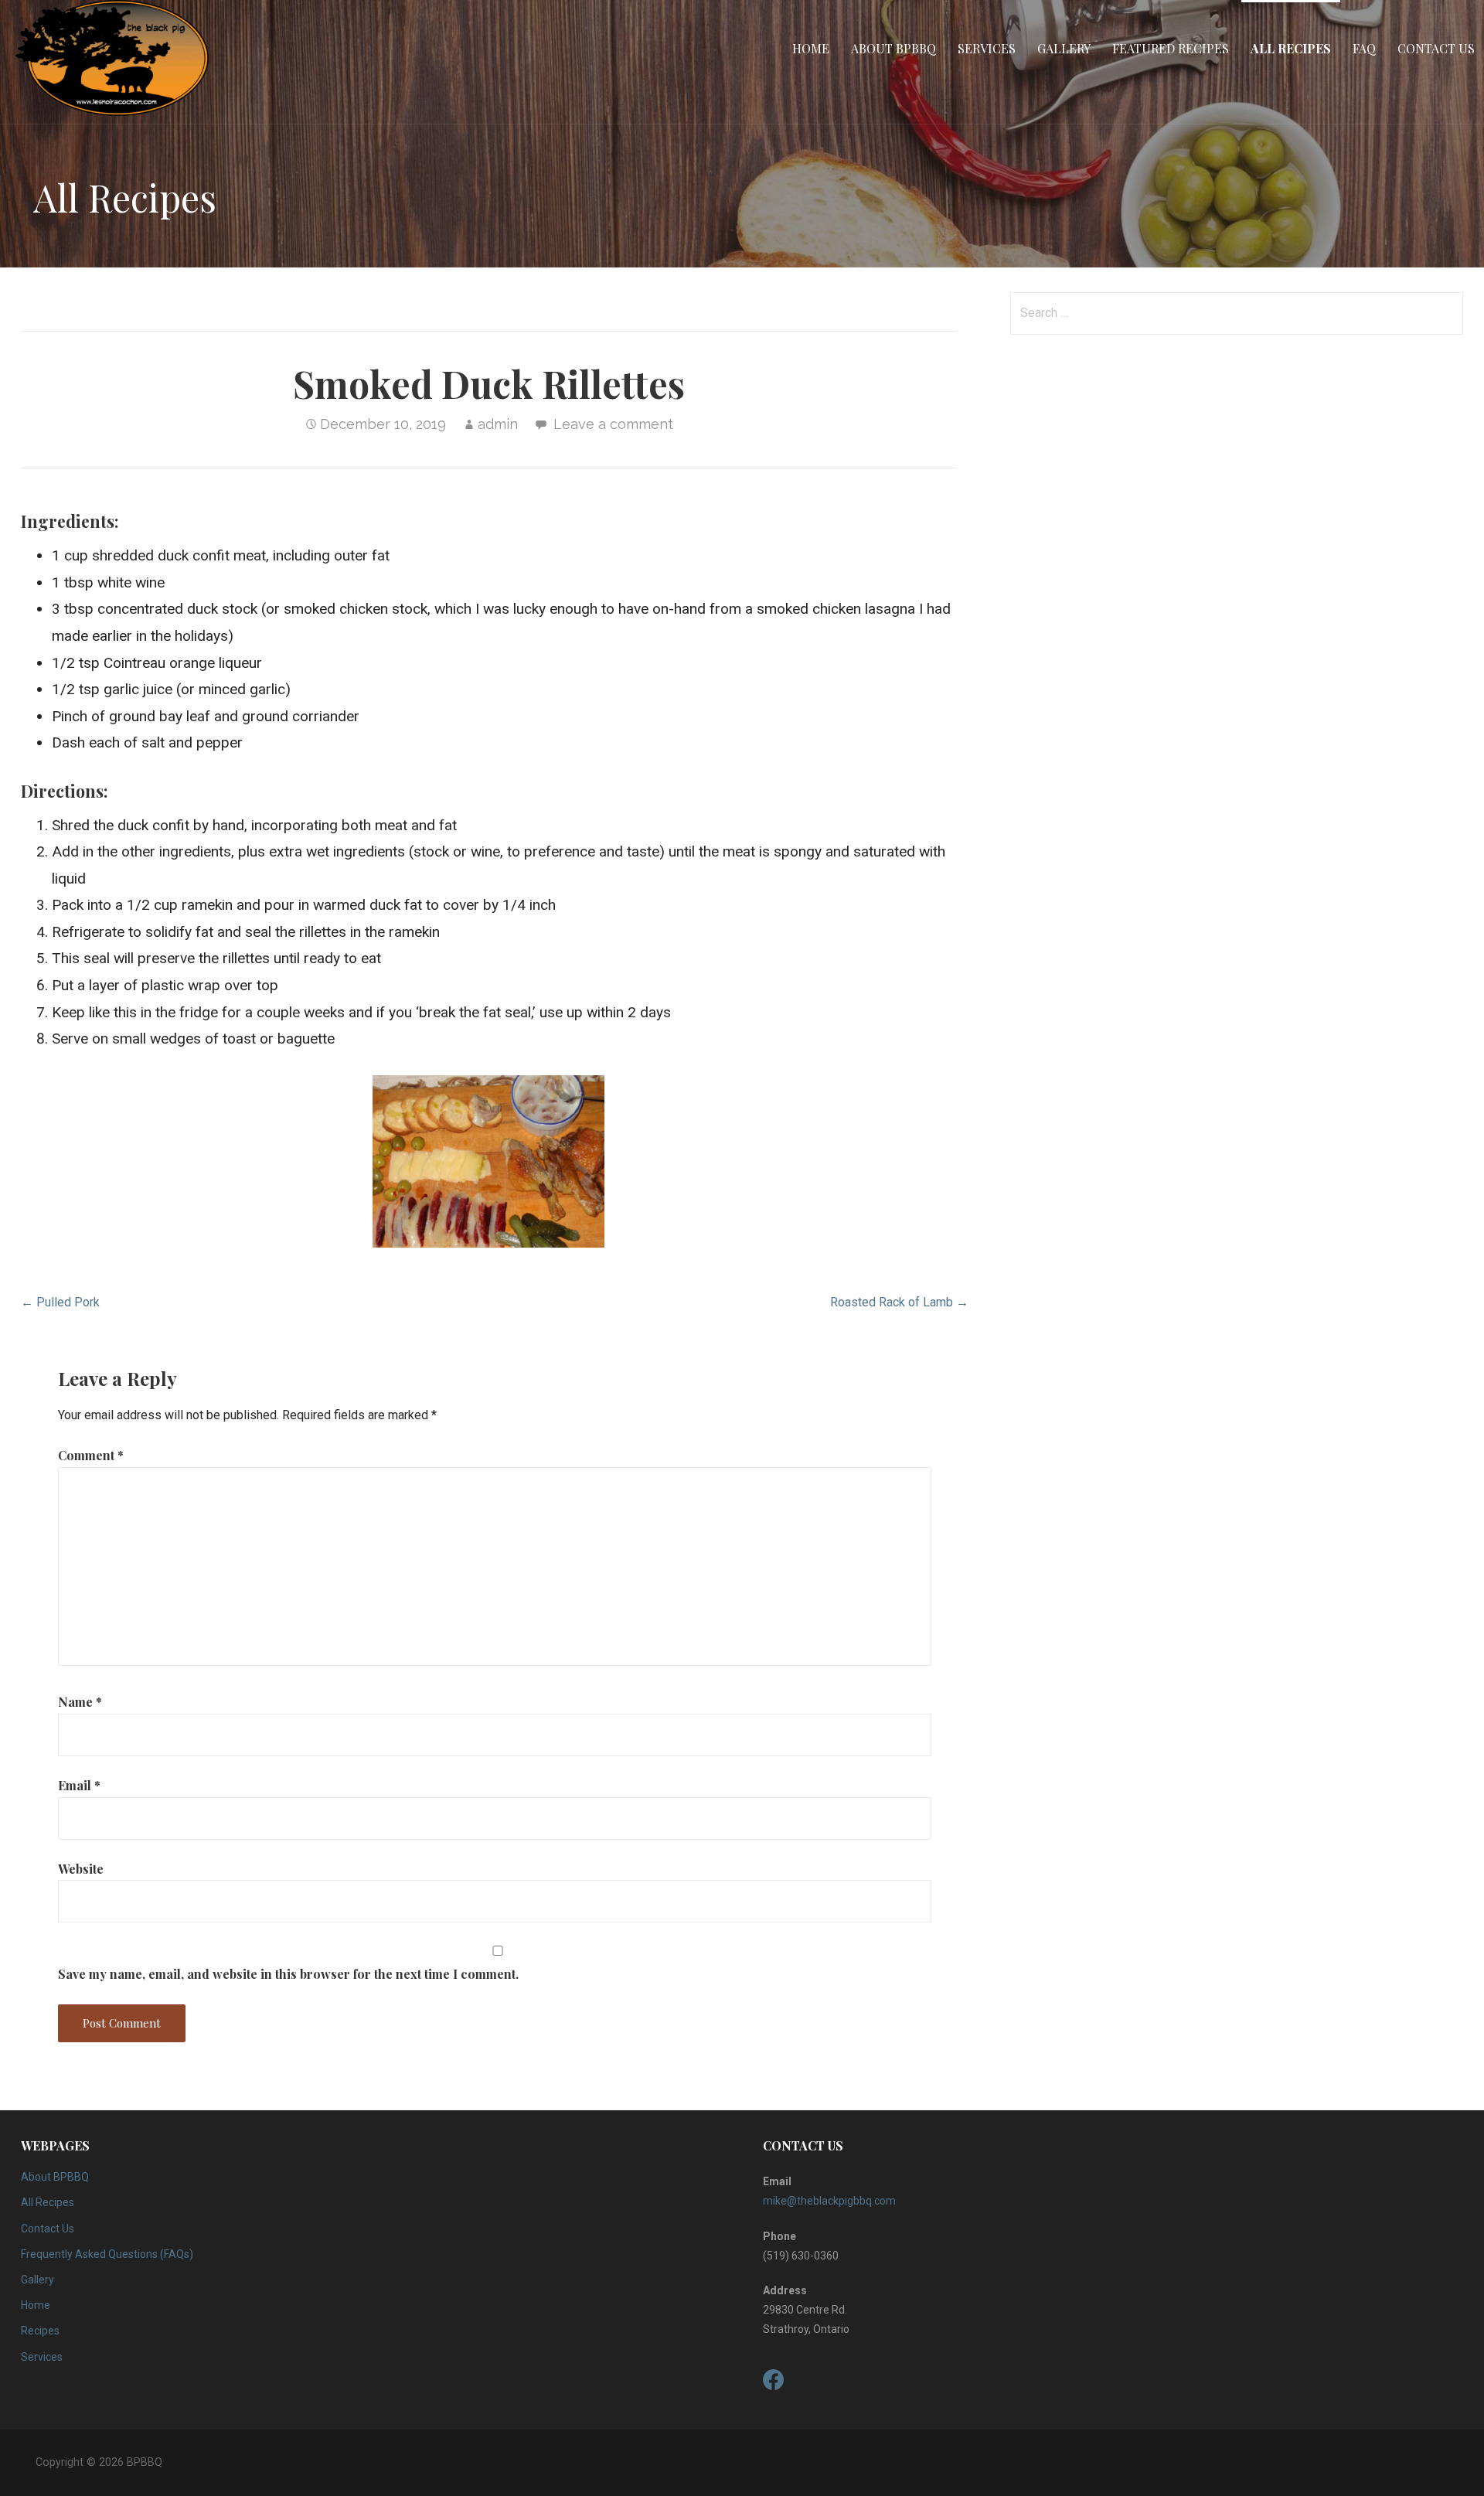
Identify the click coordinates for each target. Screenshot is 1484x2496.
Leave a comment (613, 424)
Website (81, 1869)
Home (811, 48)
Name (80, 1702)
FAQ (1364, 48)
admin (498, 424)
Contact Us (1436, 48)
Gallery (1064, 48)
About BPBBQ (893, 48)
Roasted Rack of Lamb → (899, 1302)
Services (987, 48)
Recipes (40, 2331)
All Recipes (1291, 48)
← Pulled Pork (60, 1302)
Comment (91, 1455)
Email (79, 1785)
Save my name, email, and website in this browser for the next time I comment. (288, 1974)
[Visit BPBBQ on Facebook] (774, 2384)
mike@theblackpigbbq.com (829, 2201)
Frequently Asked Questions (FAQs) (107, 2254)
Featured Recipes (1171, 48)
